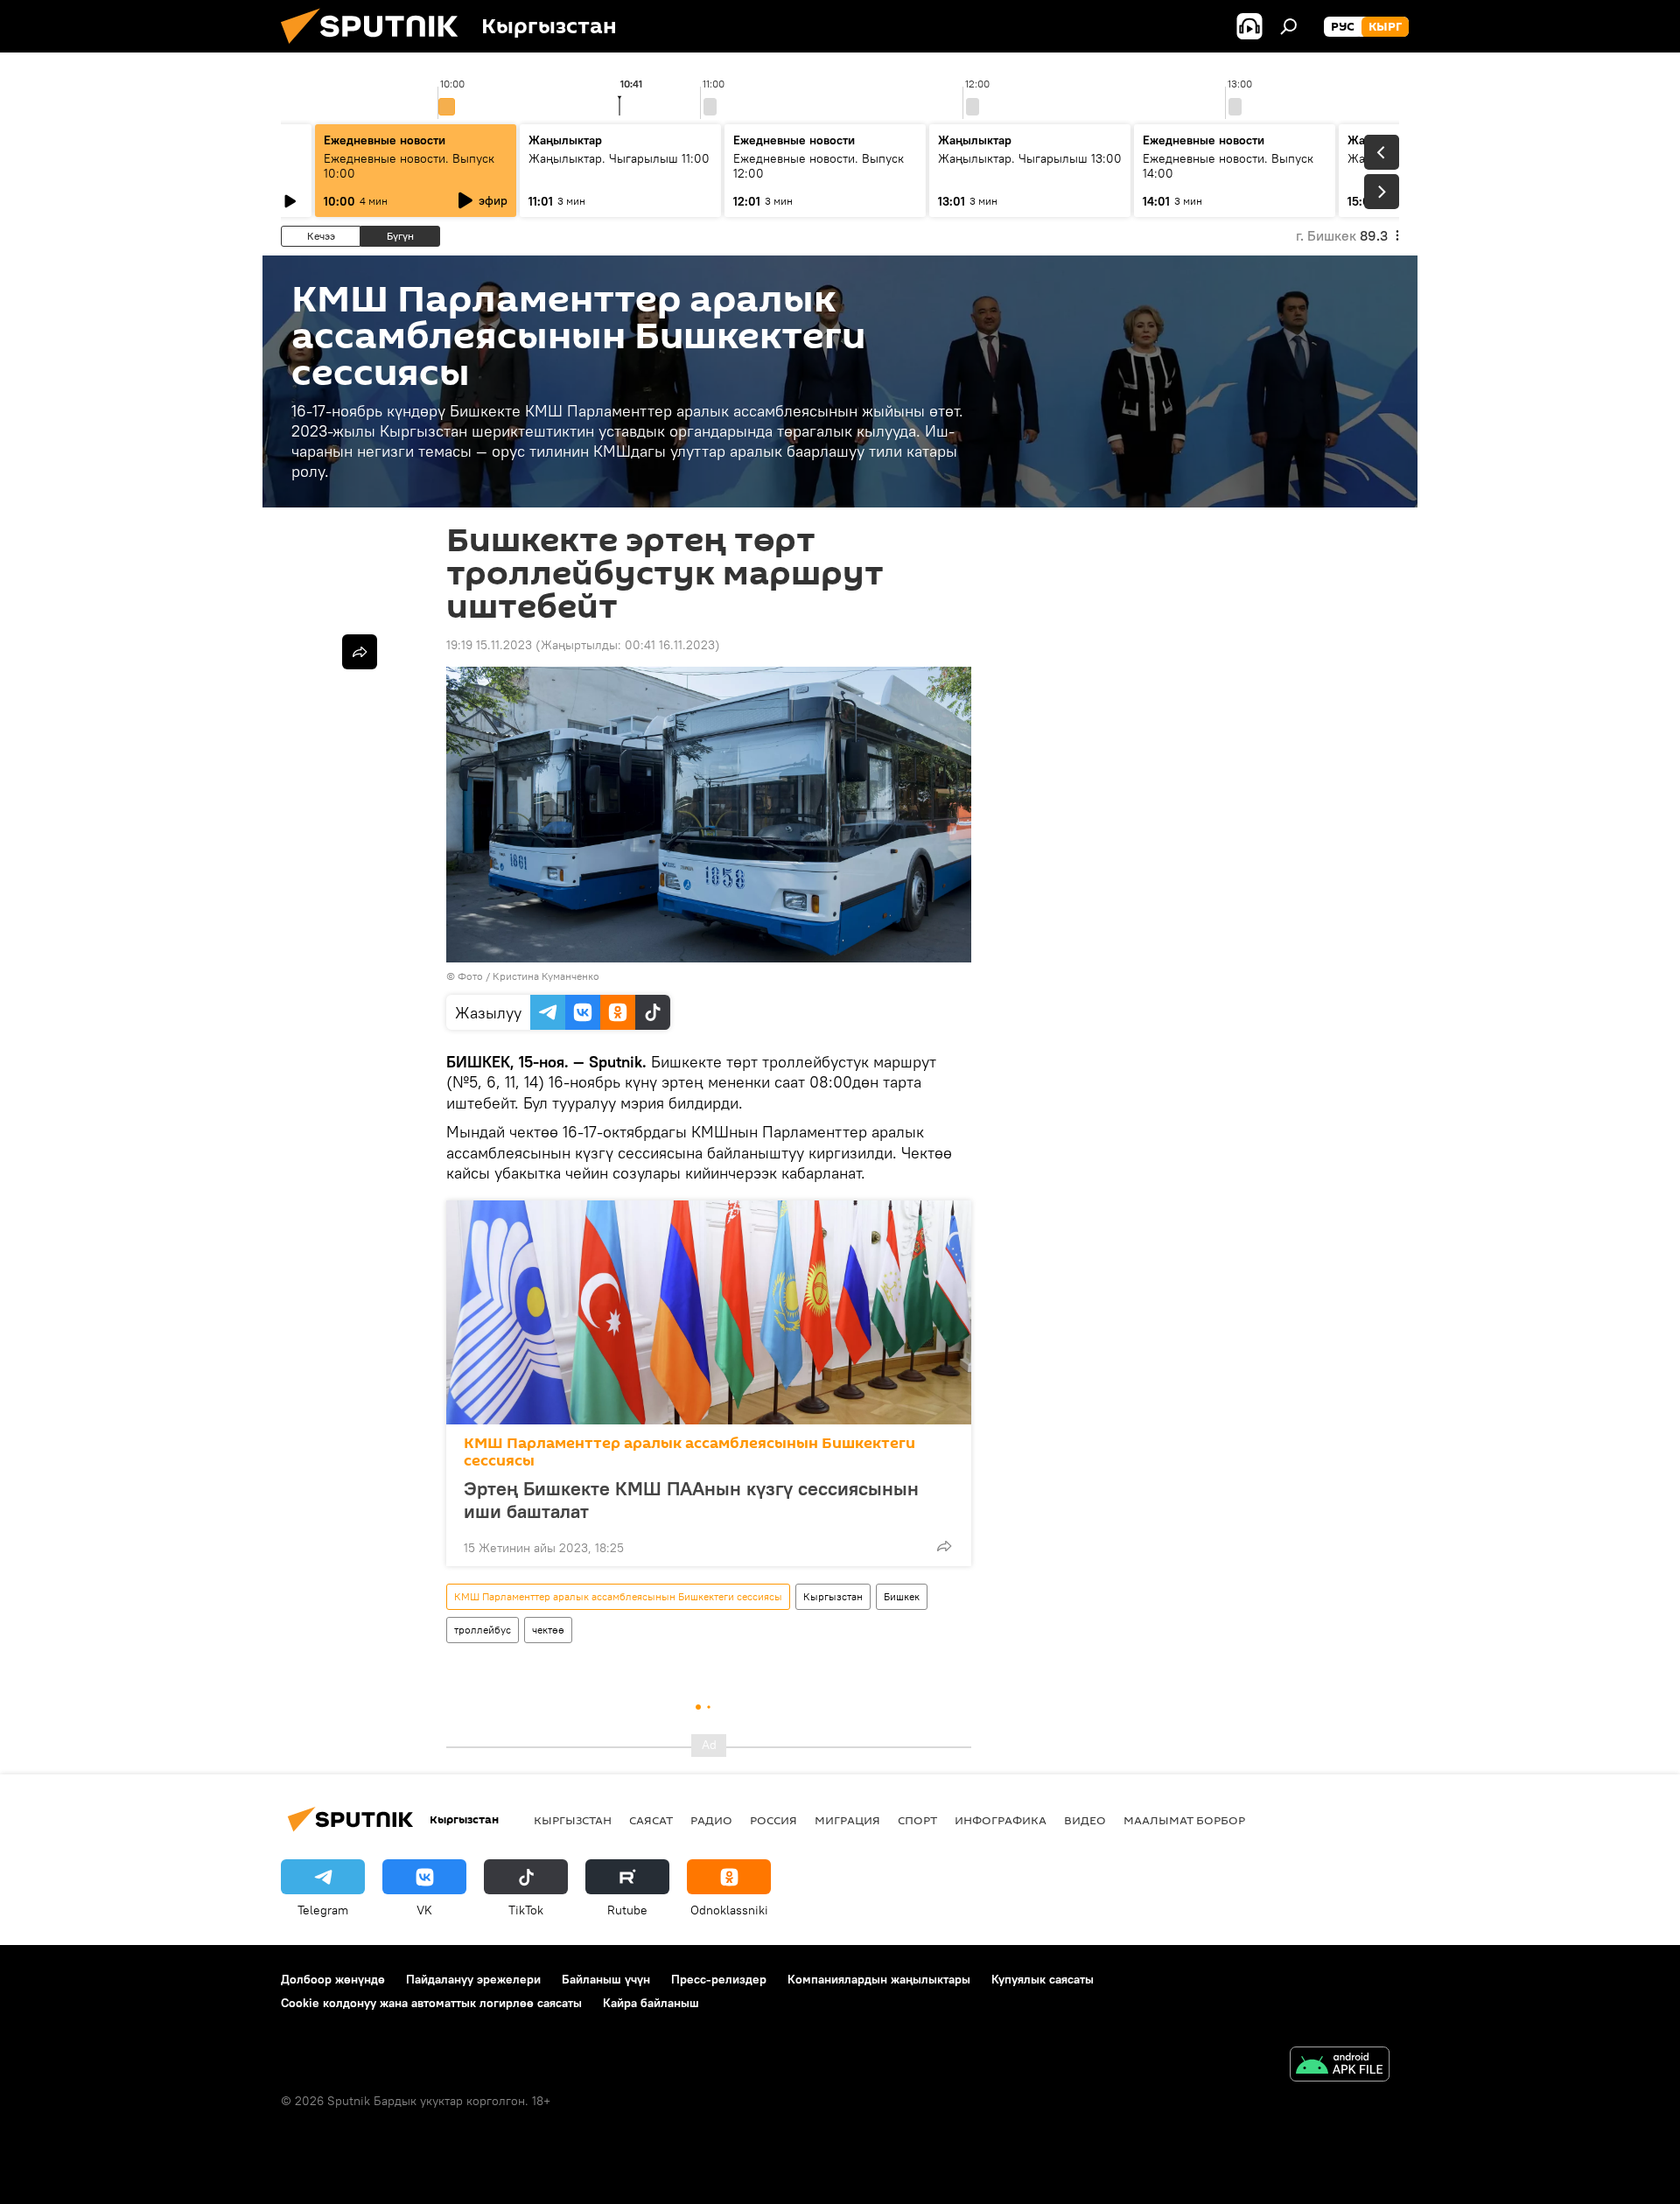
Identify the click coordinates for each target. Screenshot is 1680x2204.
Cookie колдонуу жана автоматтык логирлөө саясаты (431, 2003)
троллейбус (483, 1630)
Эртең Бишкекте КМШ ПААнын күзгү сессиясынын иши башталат (691, 1500)
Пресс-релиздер (719, 1979)
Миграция (847, 1820)
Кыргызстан (833, 1596)
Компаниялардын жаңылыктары (879, 1979)
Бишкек (902, 1596)
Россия (773, 1820)
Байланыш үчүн (606, 1979)
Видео (1085, 1820)
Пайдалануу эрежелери (473, 1979)
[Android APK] (1340, 2066)
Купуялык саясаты (1043, 1979)
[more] (944, 1546)
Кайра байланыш (651, 2003)
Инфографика (1001, 1820)
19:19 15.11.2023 (489, 645)
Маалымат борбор (1184, 1820)
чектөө (548, 1630)
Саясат (651, 1820)
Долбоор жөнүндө (333, 1979)
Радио (711, 1820)
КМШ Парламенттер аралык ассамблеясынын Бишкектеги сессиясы (689, 1452)
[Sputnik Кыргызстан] (376, 48)
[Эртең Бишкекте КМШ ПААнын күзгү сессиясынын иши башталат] (709, 1312)
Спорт (917, 1820)
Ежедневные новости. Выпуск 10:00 (409, 166)
